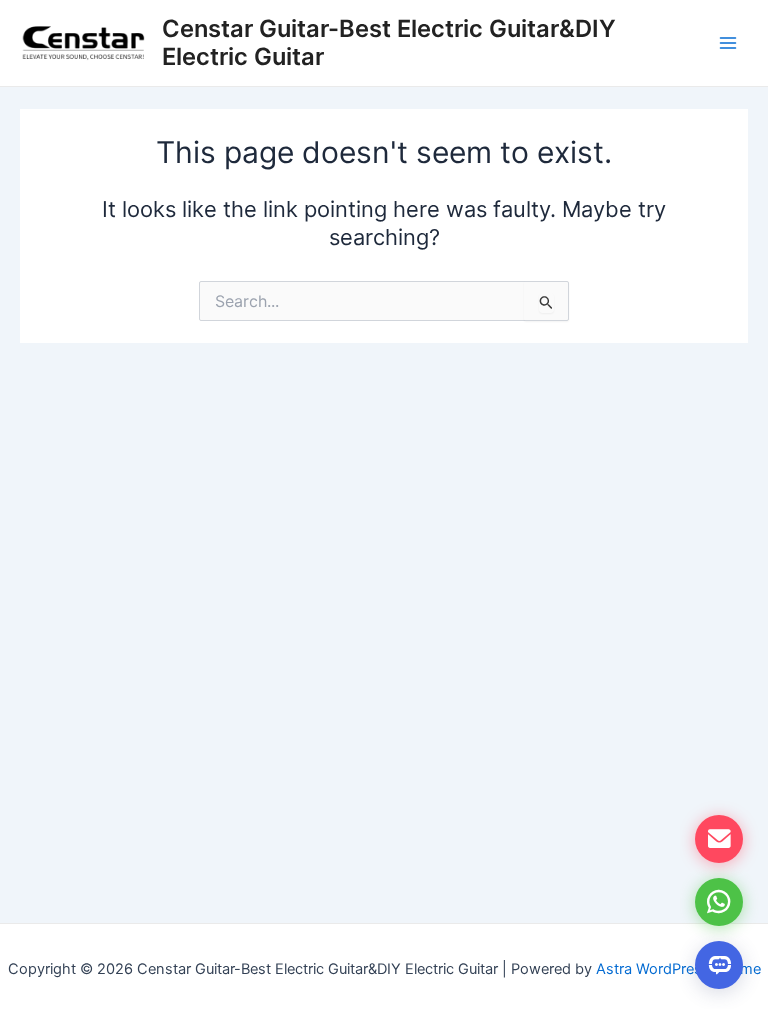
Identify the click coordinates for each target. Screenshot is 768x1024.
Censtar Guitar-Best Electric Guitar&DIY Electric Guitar (389, 42)
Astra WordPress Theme (678, 969)
